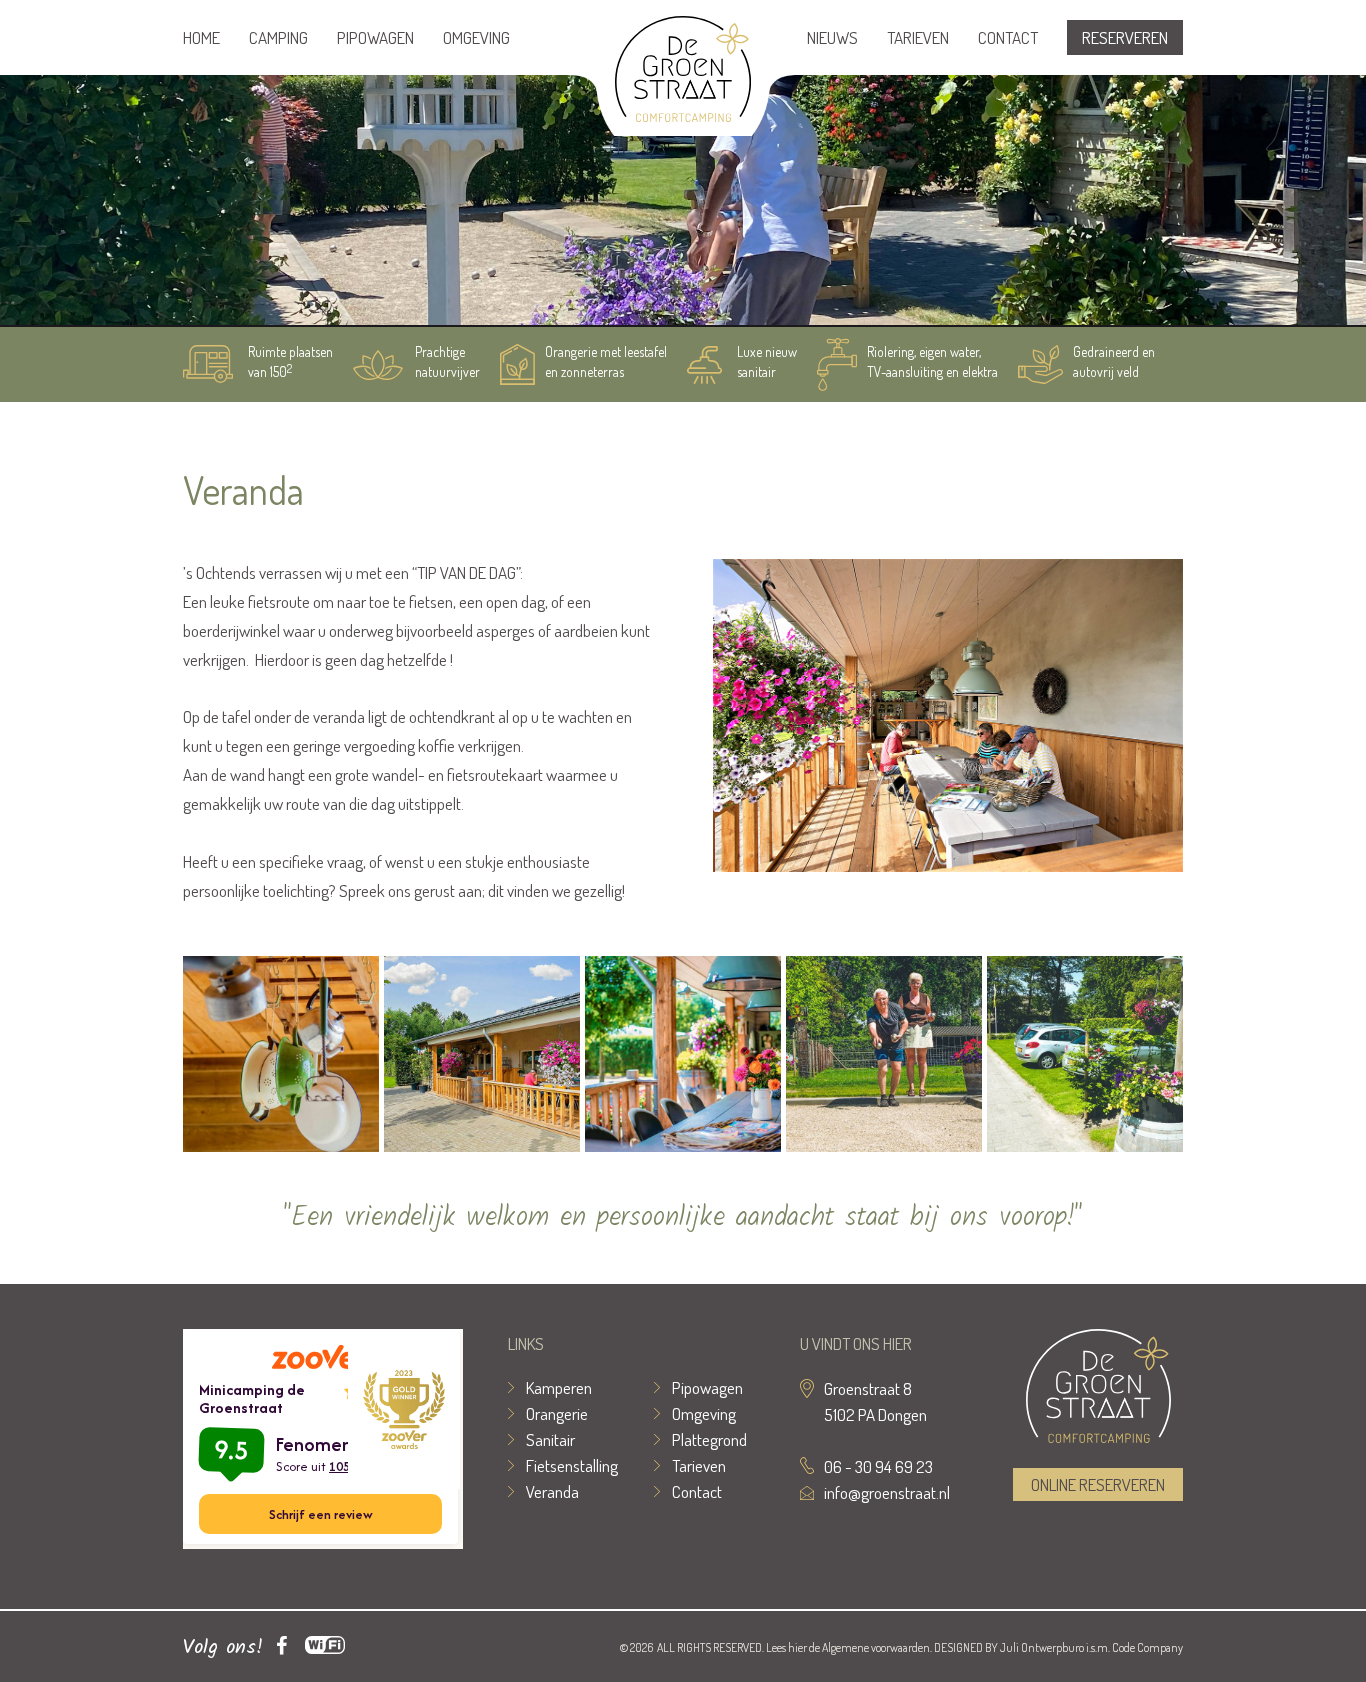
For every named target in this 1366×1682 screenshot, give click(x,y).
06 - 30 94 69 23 (878, 1466)
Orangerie (557, 1413)
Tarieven (918, 37)
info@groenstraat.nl (887, 1492)
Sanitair (550, 1439)
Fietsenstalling (572, 1465)
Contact (1008, 37)
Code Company (1147, 1647)
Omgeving (476, 37)
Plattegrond (709, 1439)
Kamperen (559, 1387)
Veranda (552, 1491)
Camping (278, 37)
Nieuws (832, 37)
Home (201, 37)
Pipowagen (375, 37)
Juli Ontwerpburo (1042, 1647)
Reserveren (1125, 37)
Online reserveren (1098, 1484)
